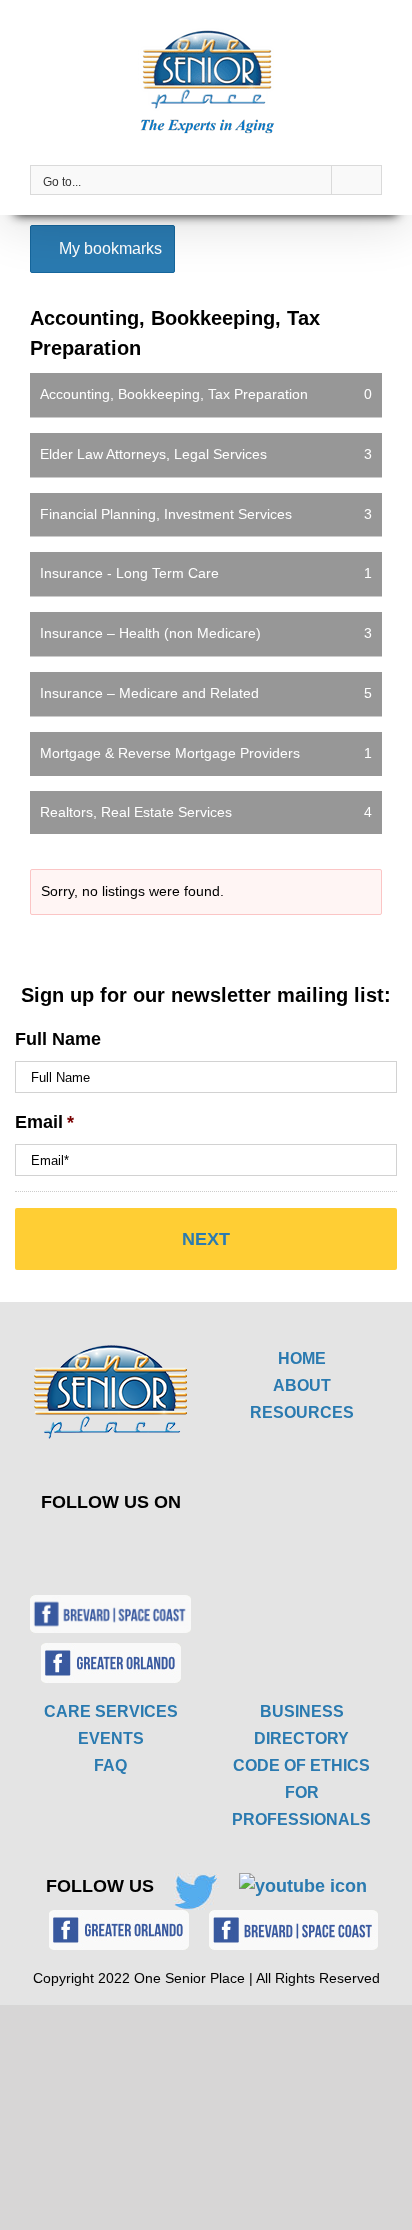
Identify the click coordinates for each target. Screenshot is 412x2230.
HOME (302, 1358)
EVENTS (111, 1738)
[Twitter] (96, 1546)
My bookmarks (108, 248)
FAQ (110, 1765)
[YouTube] (143, 1546)
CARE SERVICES (111, 1711)
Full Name (58, 1039)
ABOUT (302, 1385)
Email (44, 1122)
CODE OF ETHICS (301, 1765)
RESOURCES (302, 1412)
